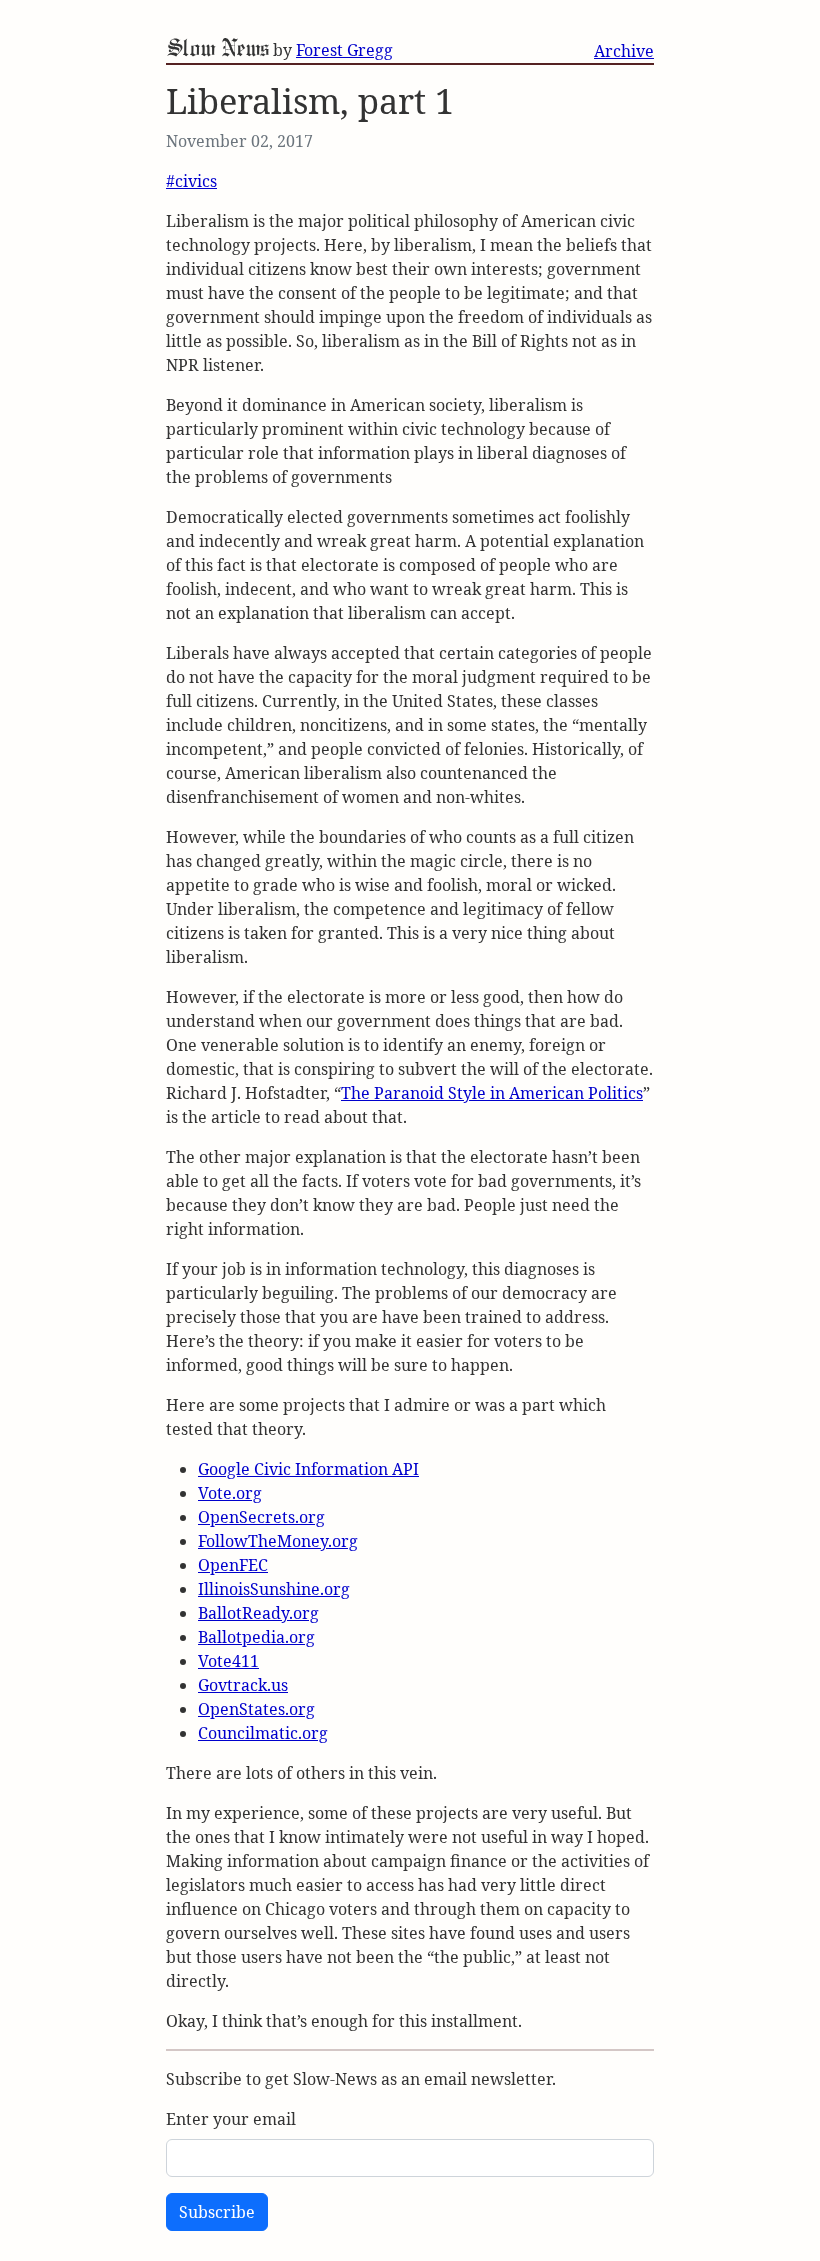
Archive (624, 51)
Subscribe (217, 2212)
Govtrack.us (243, 1685)
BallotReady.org (258, 1613)
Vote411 (228, 1661)
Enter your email (231, 2119)
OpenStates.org (256, 1709)
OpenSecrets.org (261, 1517)
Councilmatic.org (263, 1733)
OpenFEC (233, 1565)
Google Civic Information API (308, 1469)
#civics (191, 181)
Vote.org (230, 1493)
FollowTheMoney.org (278, 1541)
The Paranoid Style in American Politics (492, 1093)
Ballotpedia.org (256, 1637)
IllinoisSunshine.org (274, 1589)
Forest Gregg (344, 50)
